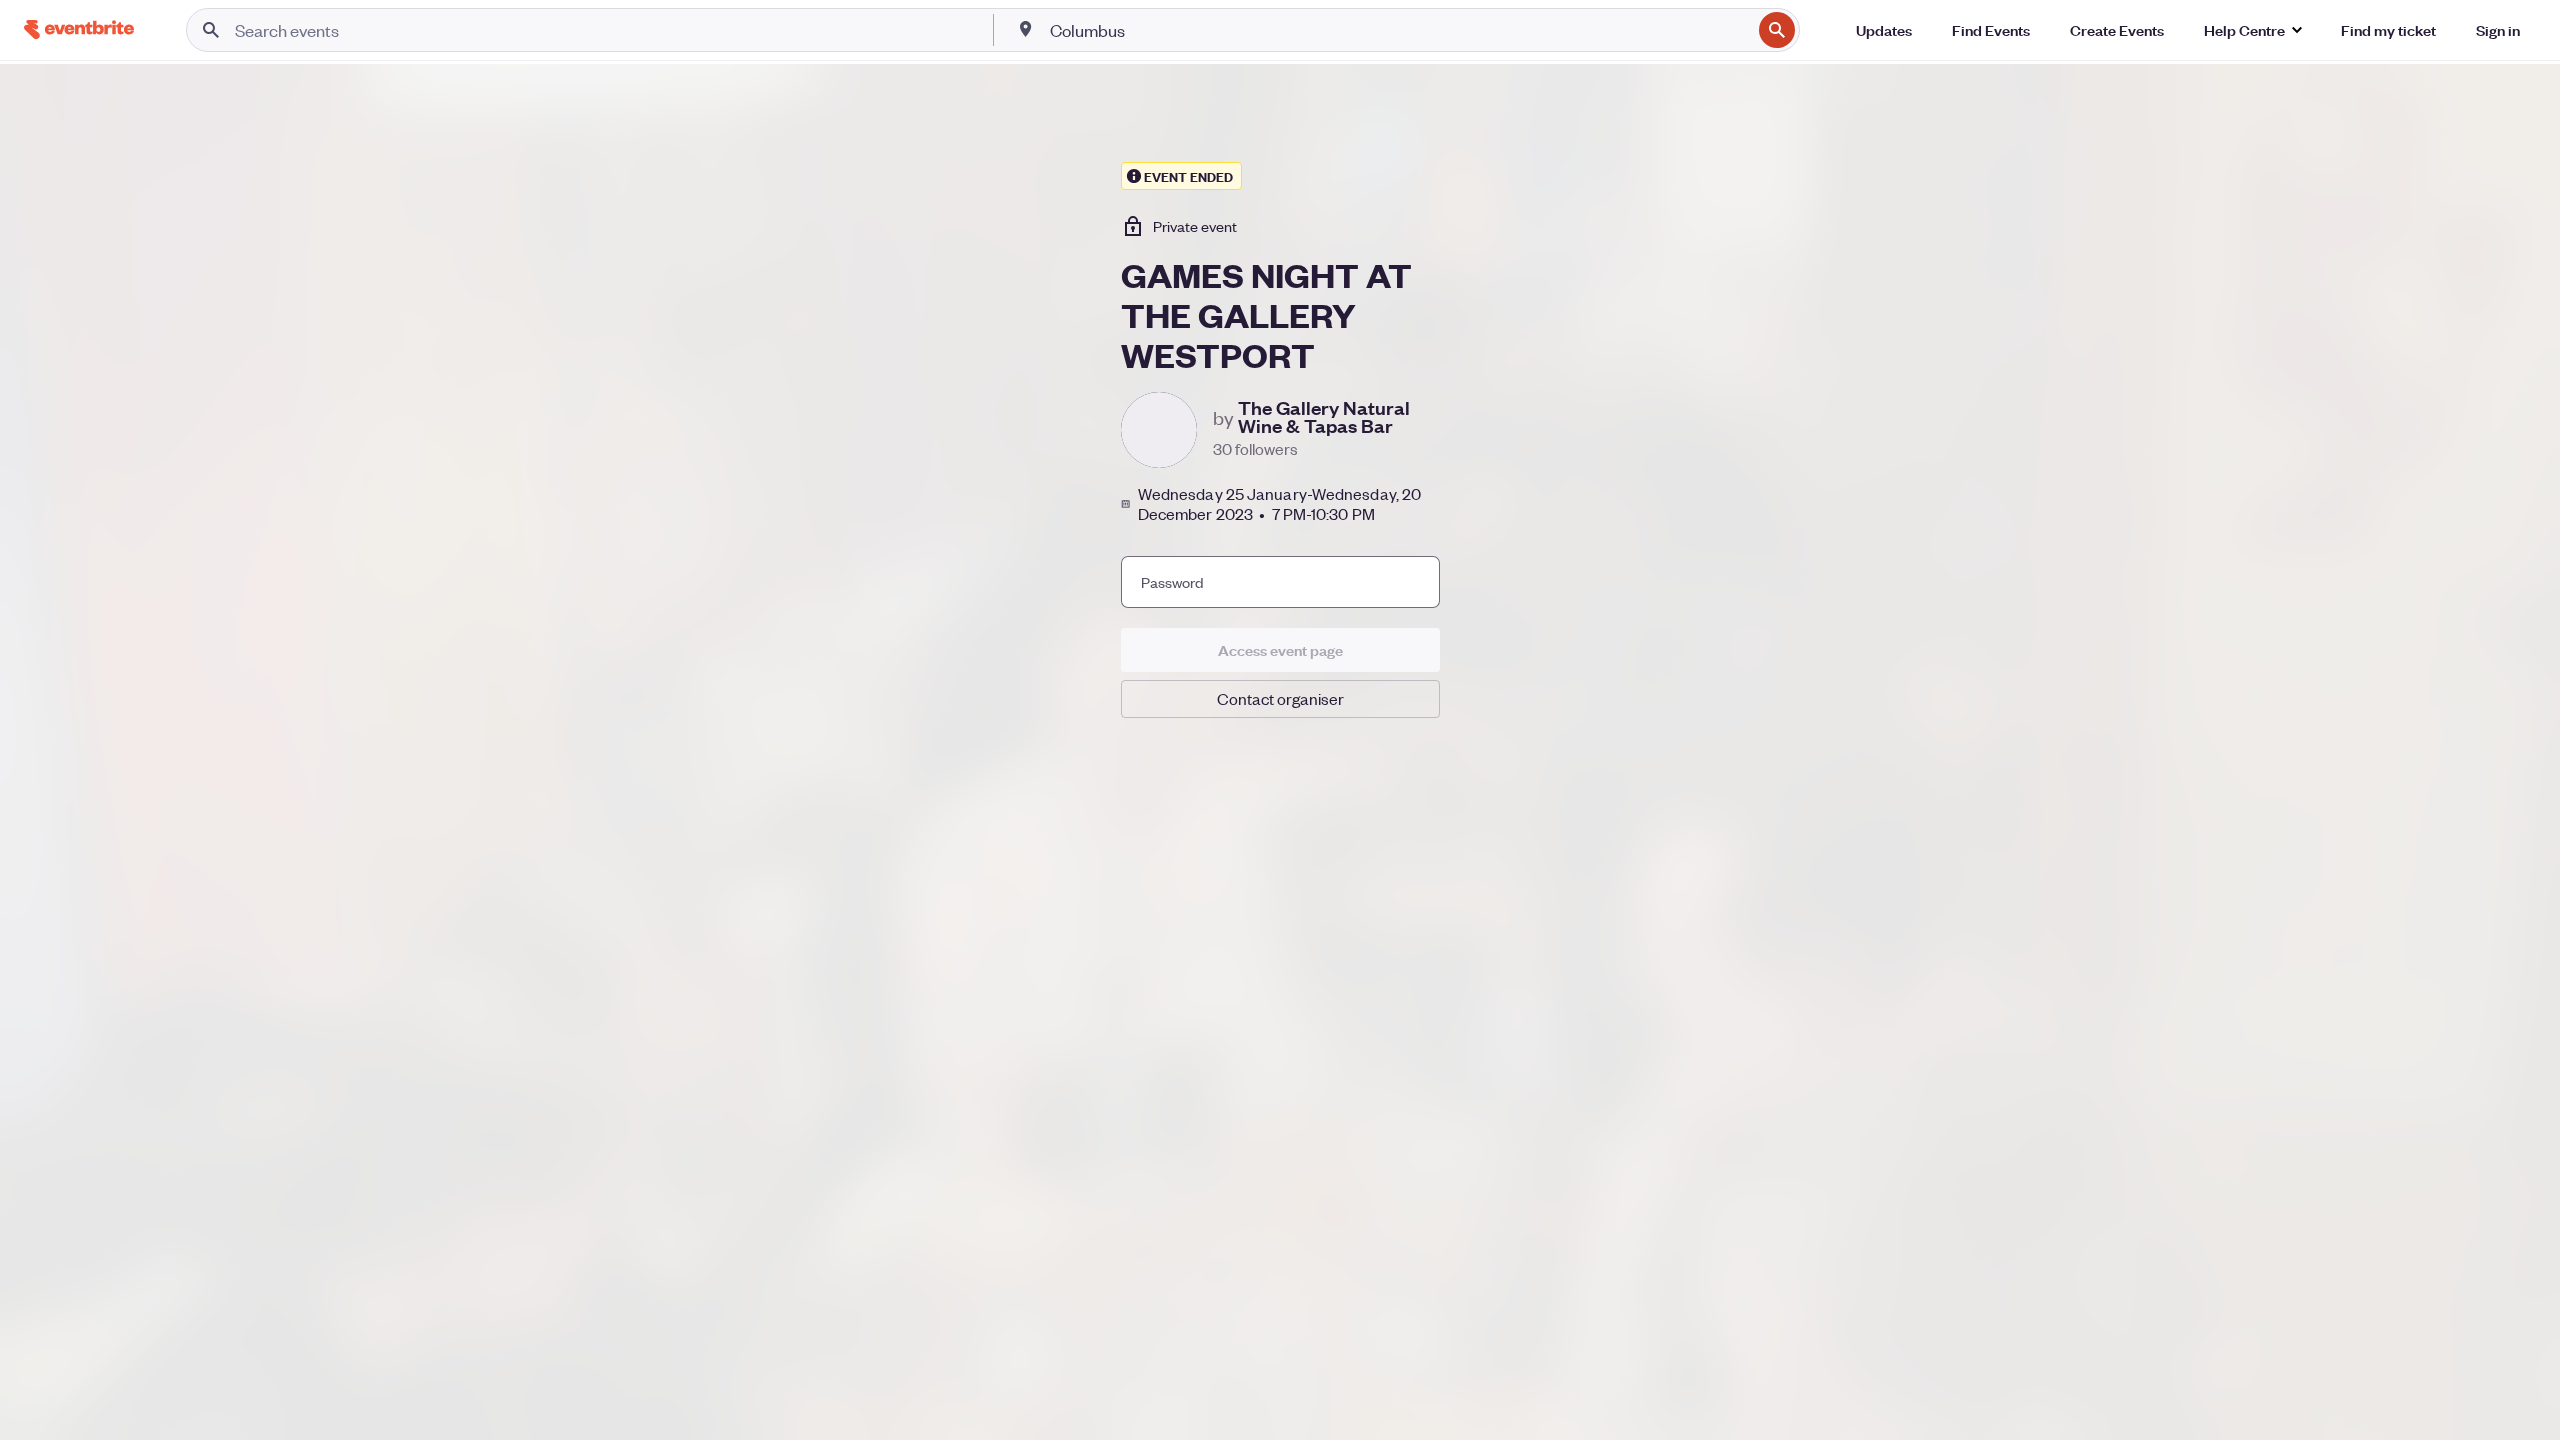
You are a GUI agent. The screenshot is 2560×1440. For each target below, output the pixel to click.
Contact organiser (1280, 698)
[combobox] (1398, 30)
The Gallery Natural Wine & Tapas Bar (1324, 417)
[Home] (79, 29)
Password (1172, 582)
